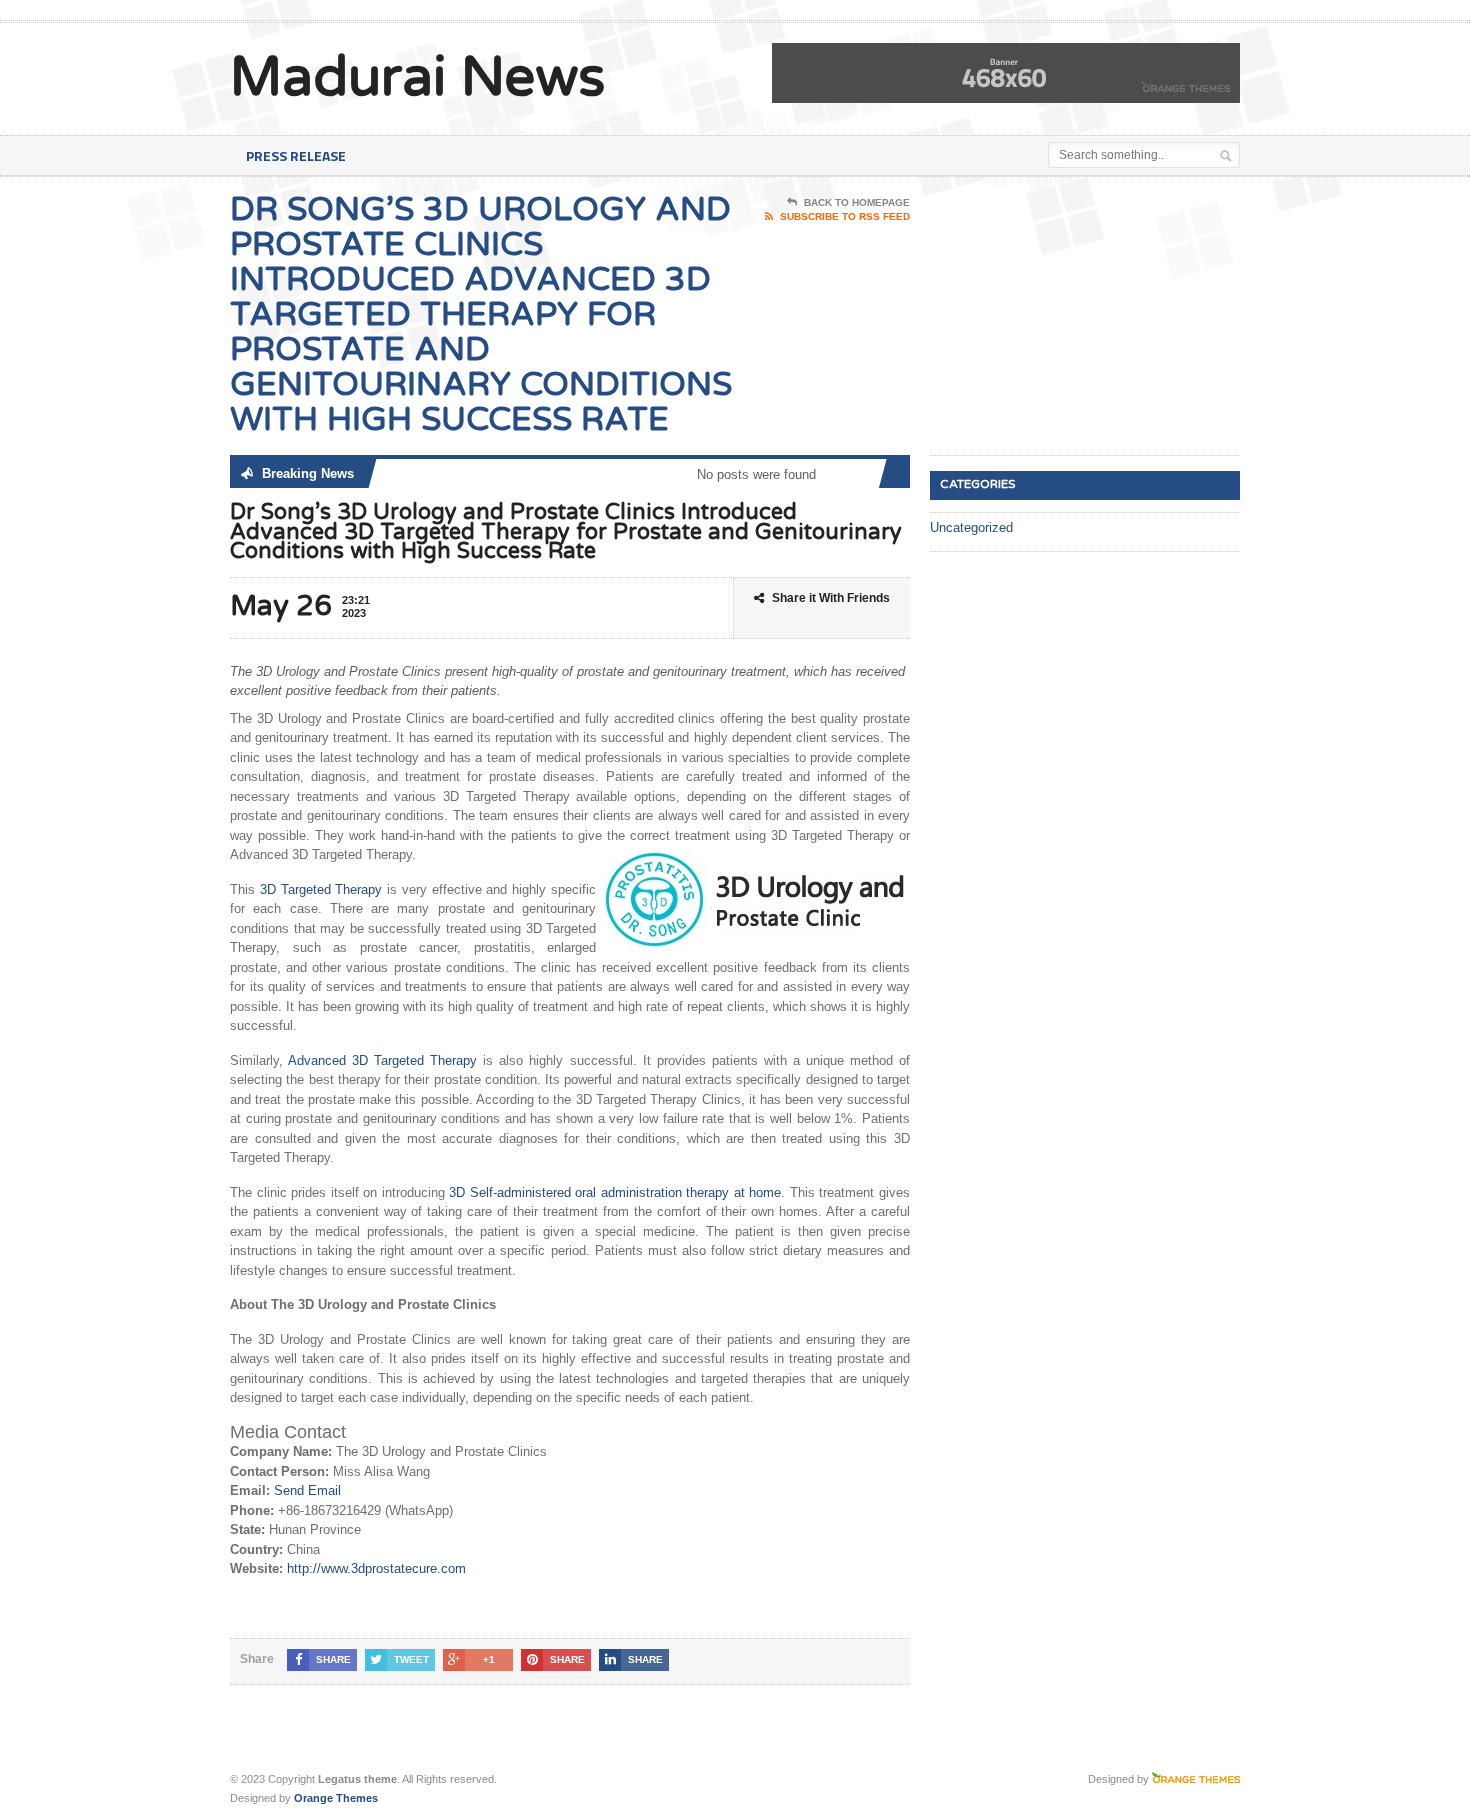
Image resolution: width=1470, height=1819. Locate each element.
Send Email (307, 1490)
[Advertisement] (1080, 317)
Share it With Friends (831, 598)
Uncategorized (971, 527)
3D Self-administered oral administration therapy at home (615, 1192)
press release (296, 155)
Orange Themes (336, 1798)
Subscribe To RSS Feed (845, 216)
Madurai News (417, 78)
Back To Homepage (857, 202)
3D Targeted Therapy (321, 889)
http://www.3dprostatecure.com (376, 1568)
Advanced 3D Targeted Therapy (382, 1060)
